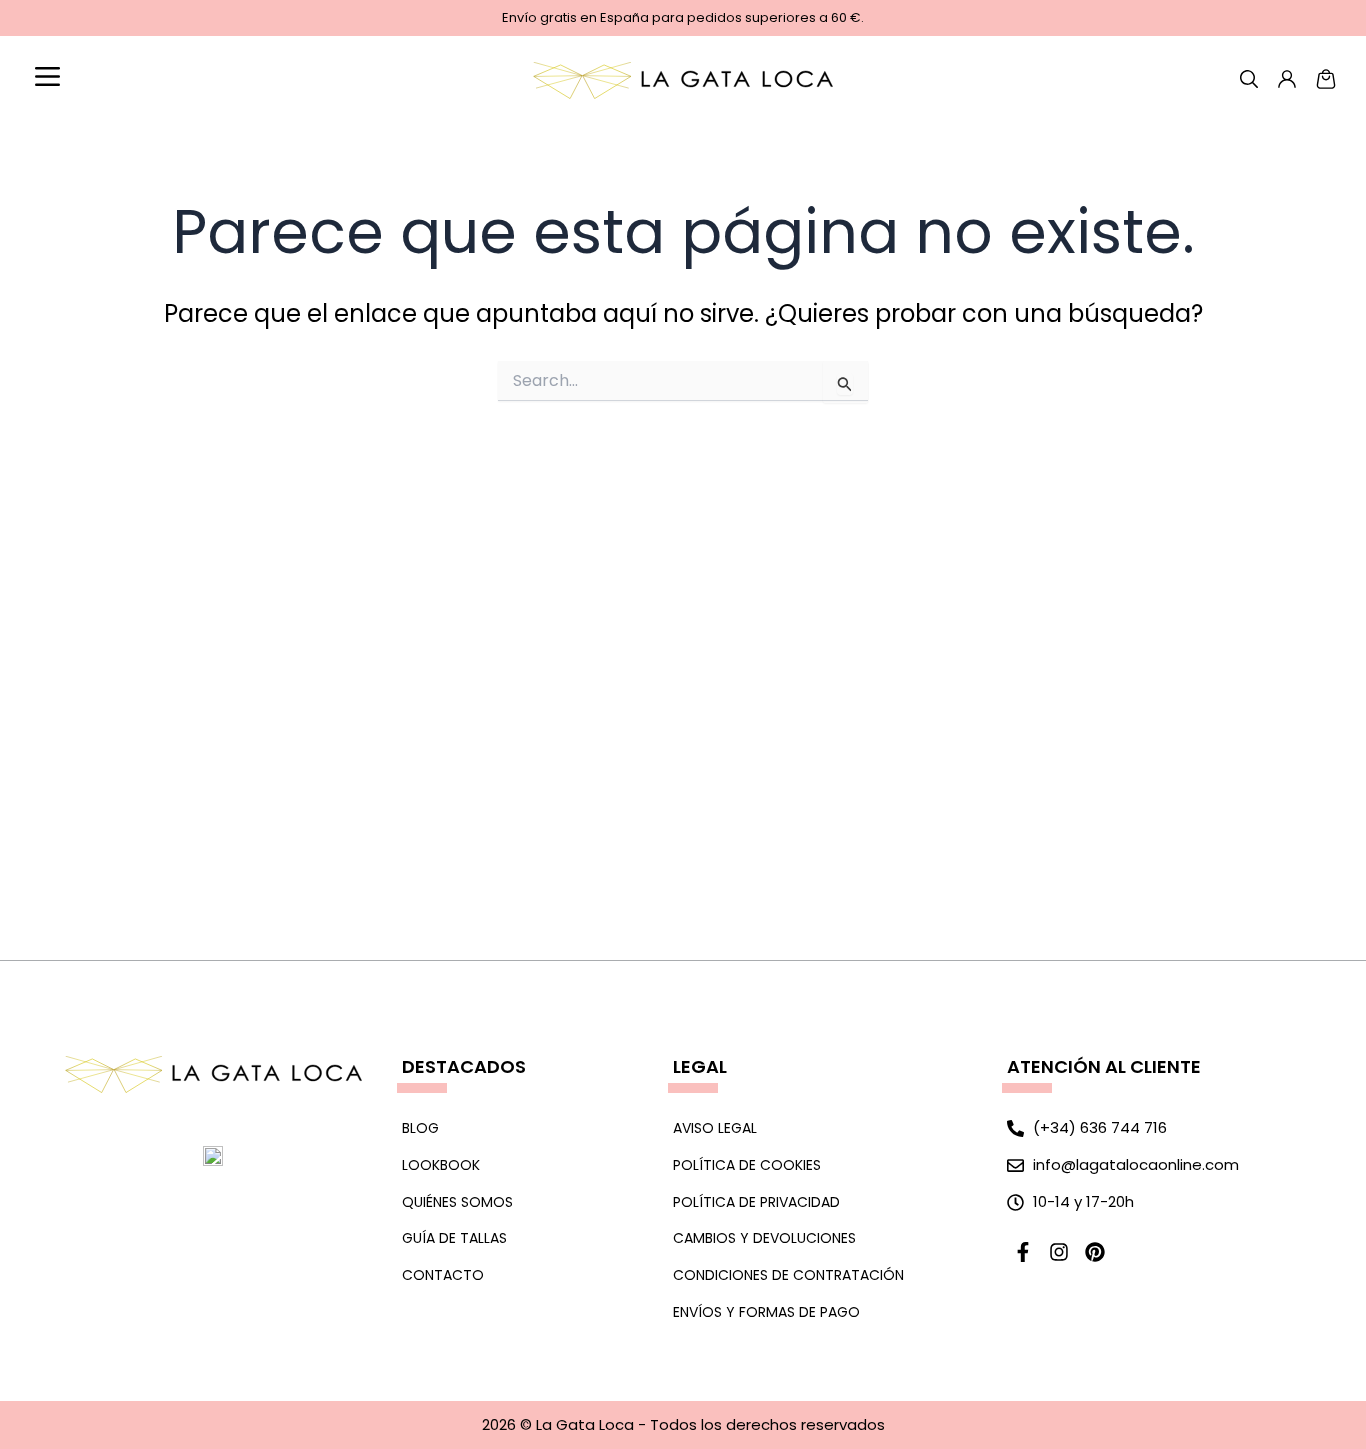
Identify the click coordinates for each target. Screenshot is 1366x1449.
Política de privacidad (756, 1202)
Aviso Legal (715, 1128)
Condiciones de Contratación (788, 1275)
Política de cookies (747, 1165)
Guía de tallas (454, 1238)
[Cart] (1326, 79)
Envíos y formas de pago (766, 1312)
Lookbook (441, 1165)
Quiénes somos (457, 1202)
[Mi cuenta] (1249, 79)
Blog (420, 1128)
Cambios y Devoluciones (764, 1238)
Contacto (443, 1275)
